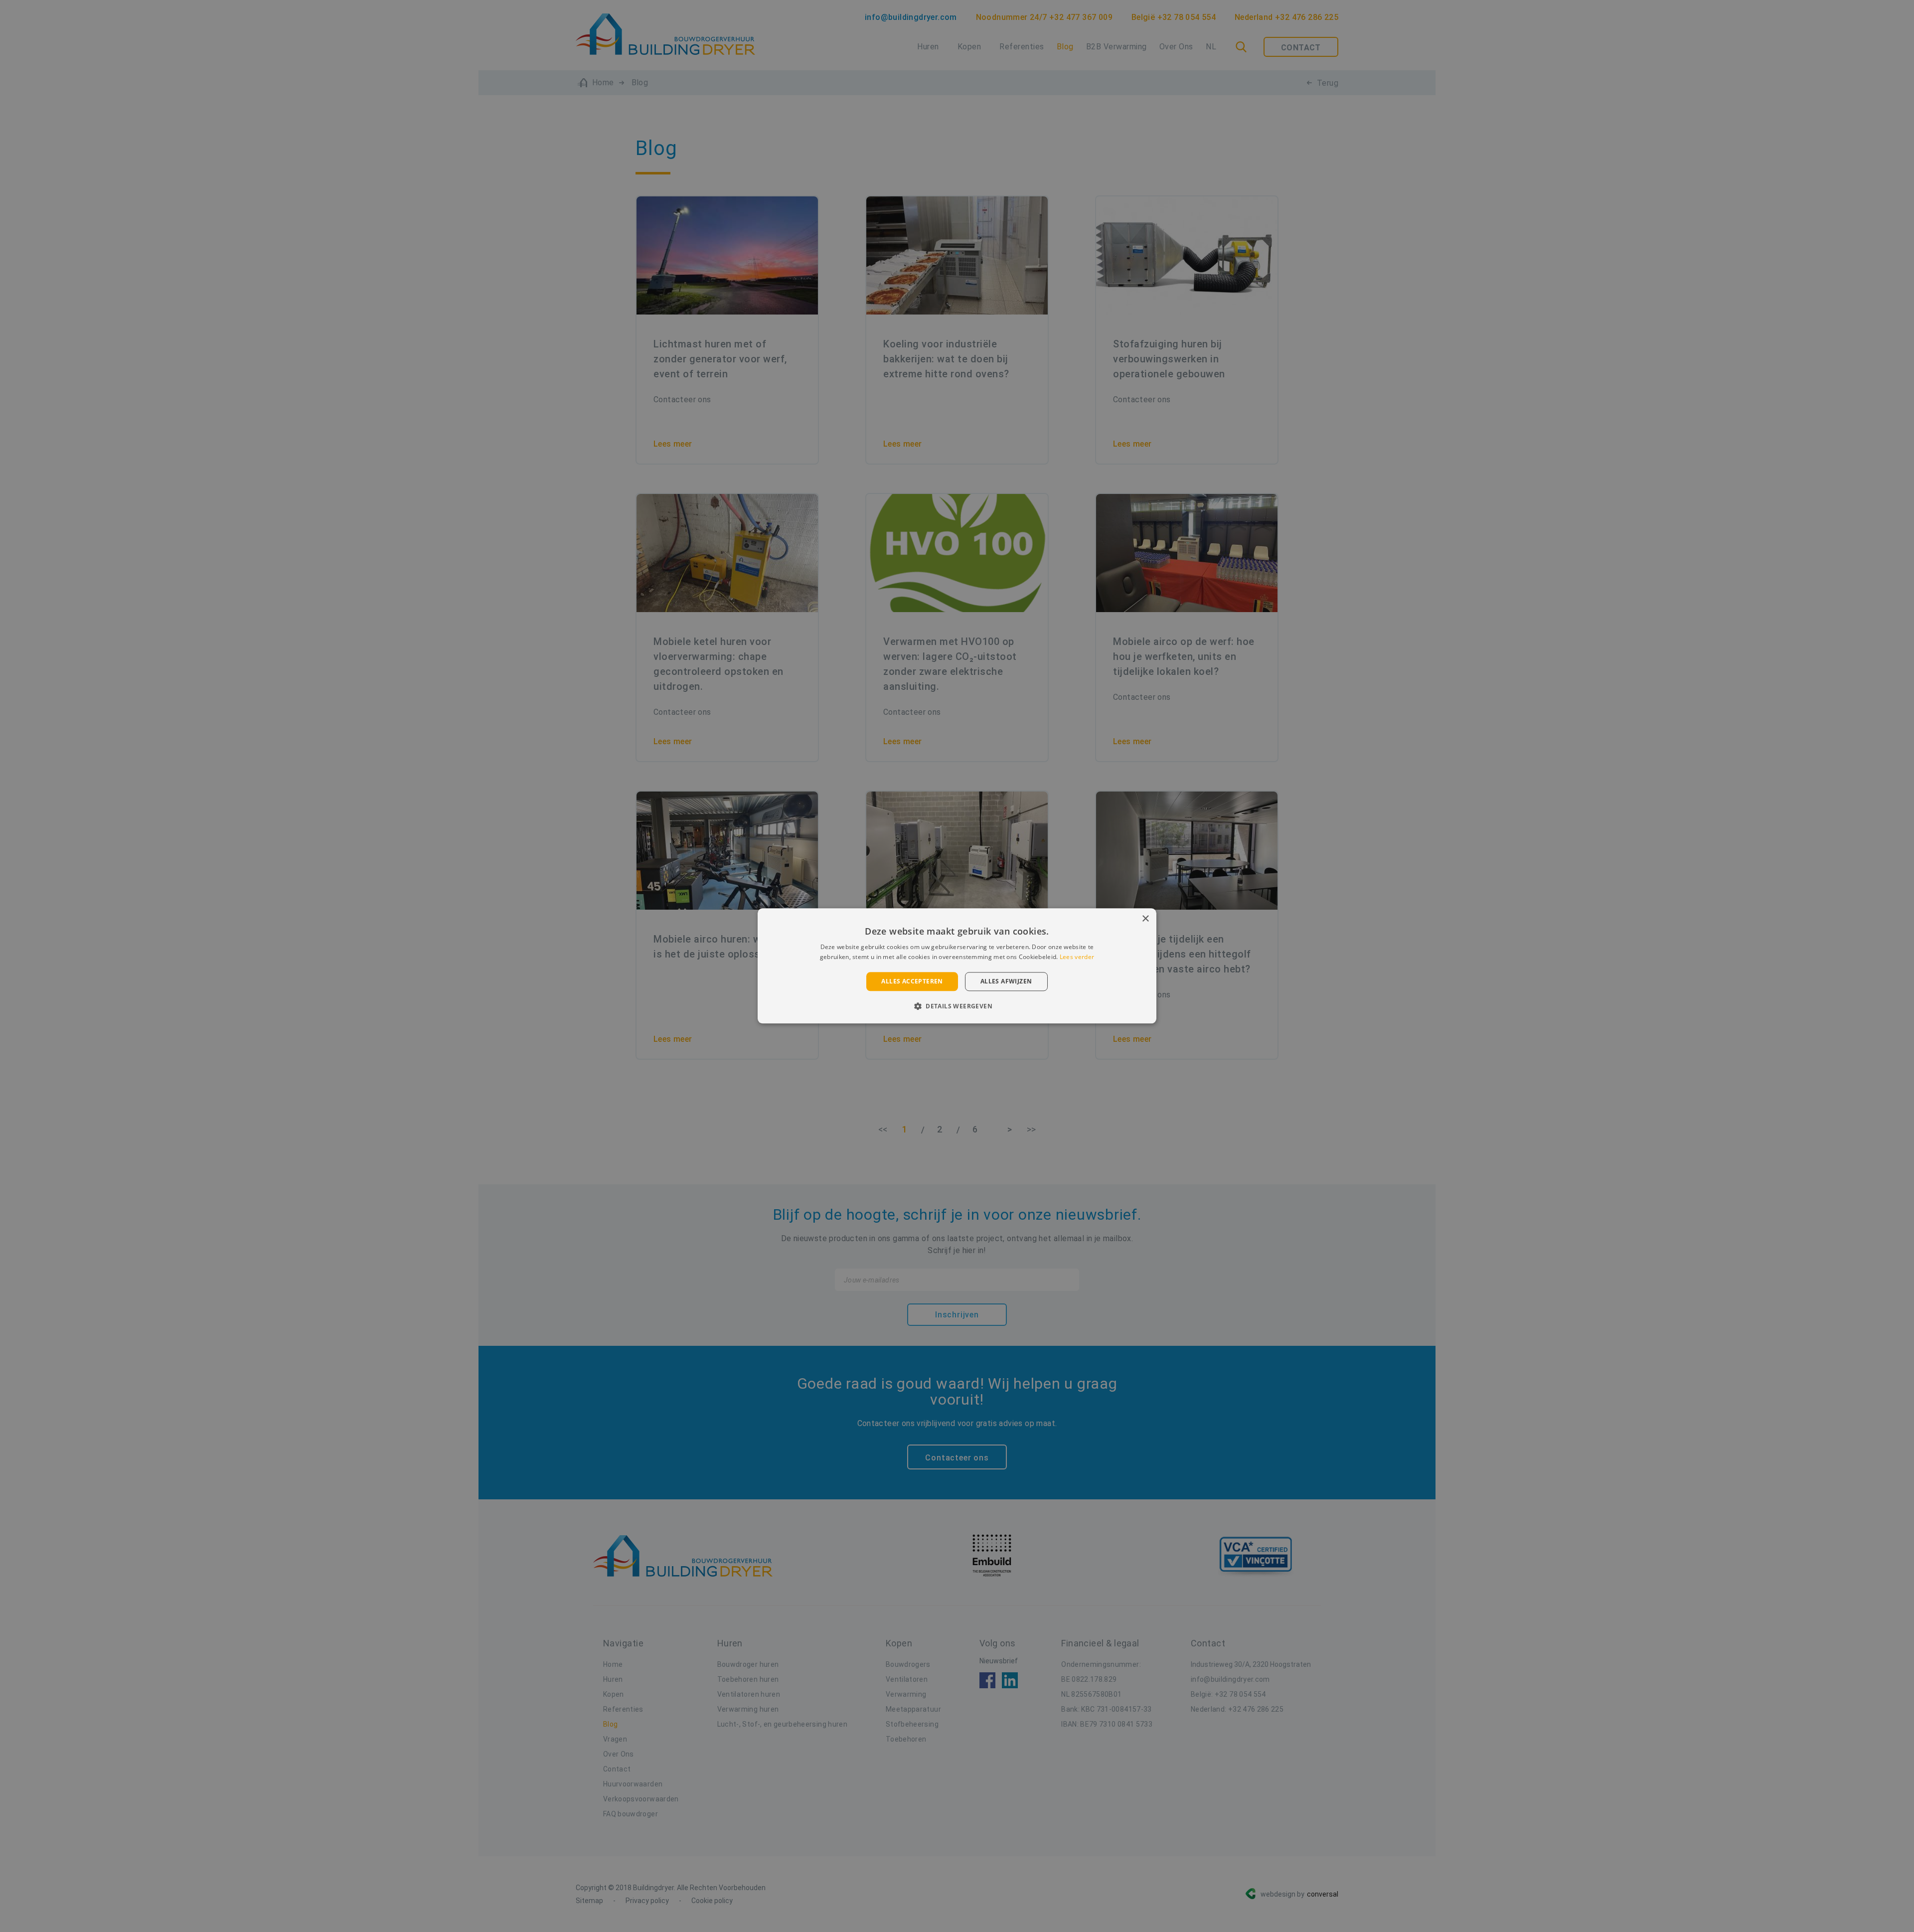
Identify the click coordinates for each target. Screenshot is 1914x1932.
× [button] (1145, 919)
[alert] (957, 966)
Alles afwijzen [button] (1006, 981)
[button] (957, 1006)
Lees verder (1077, 957)
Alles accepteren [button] (912, 981)
